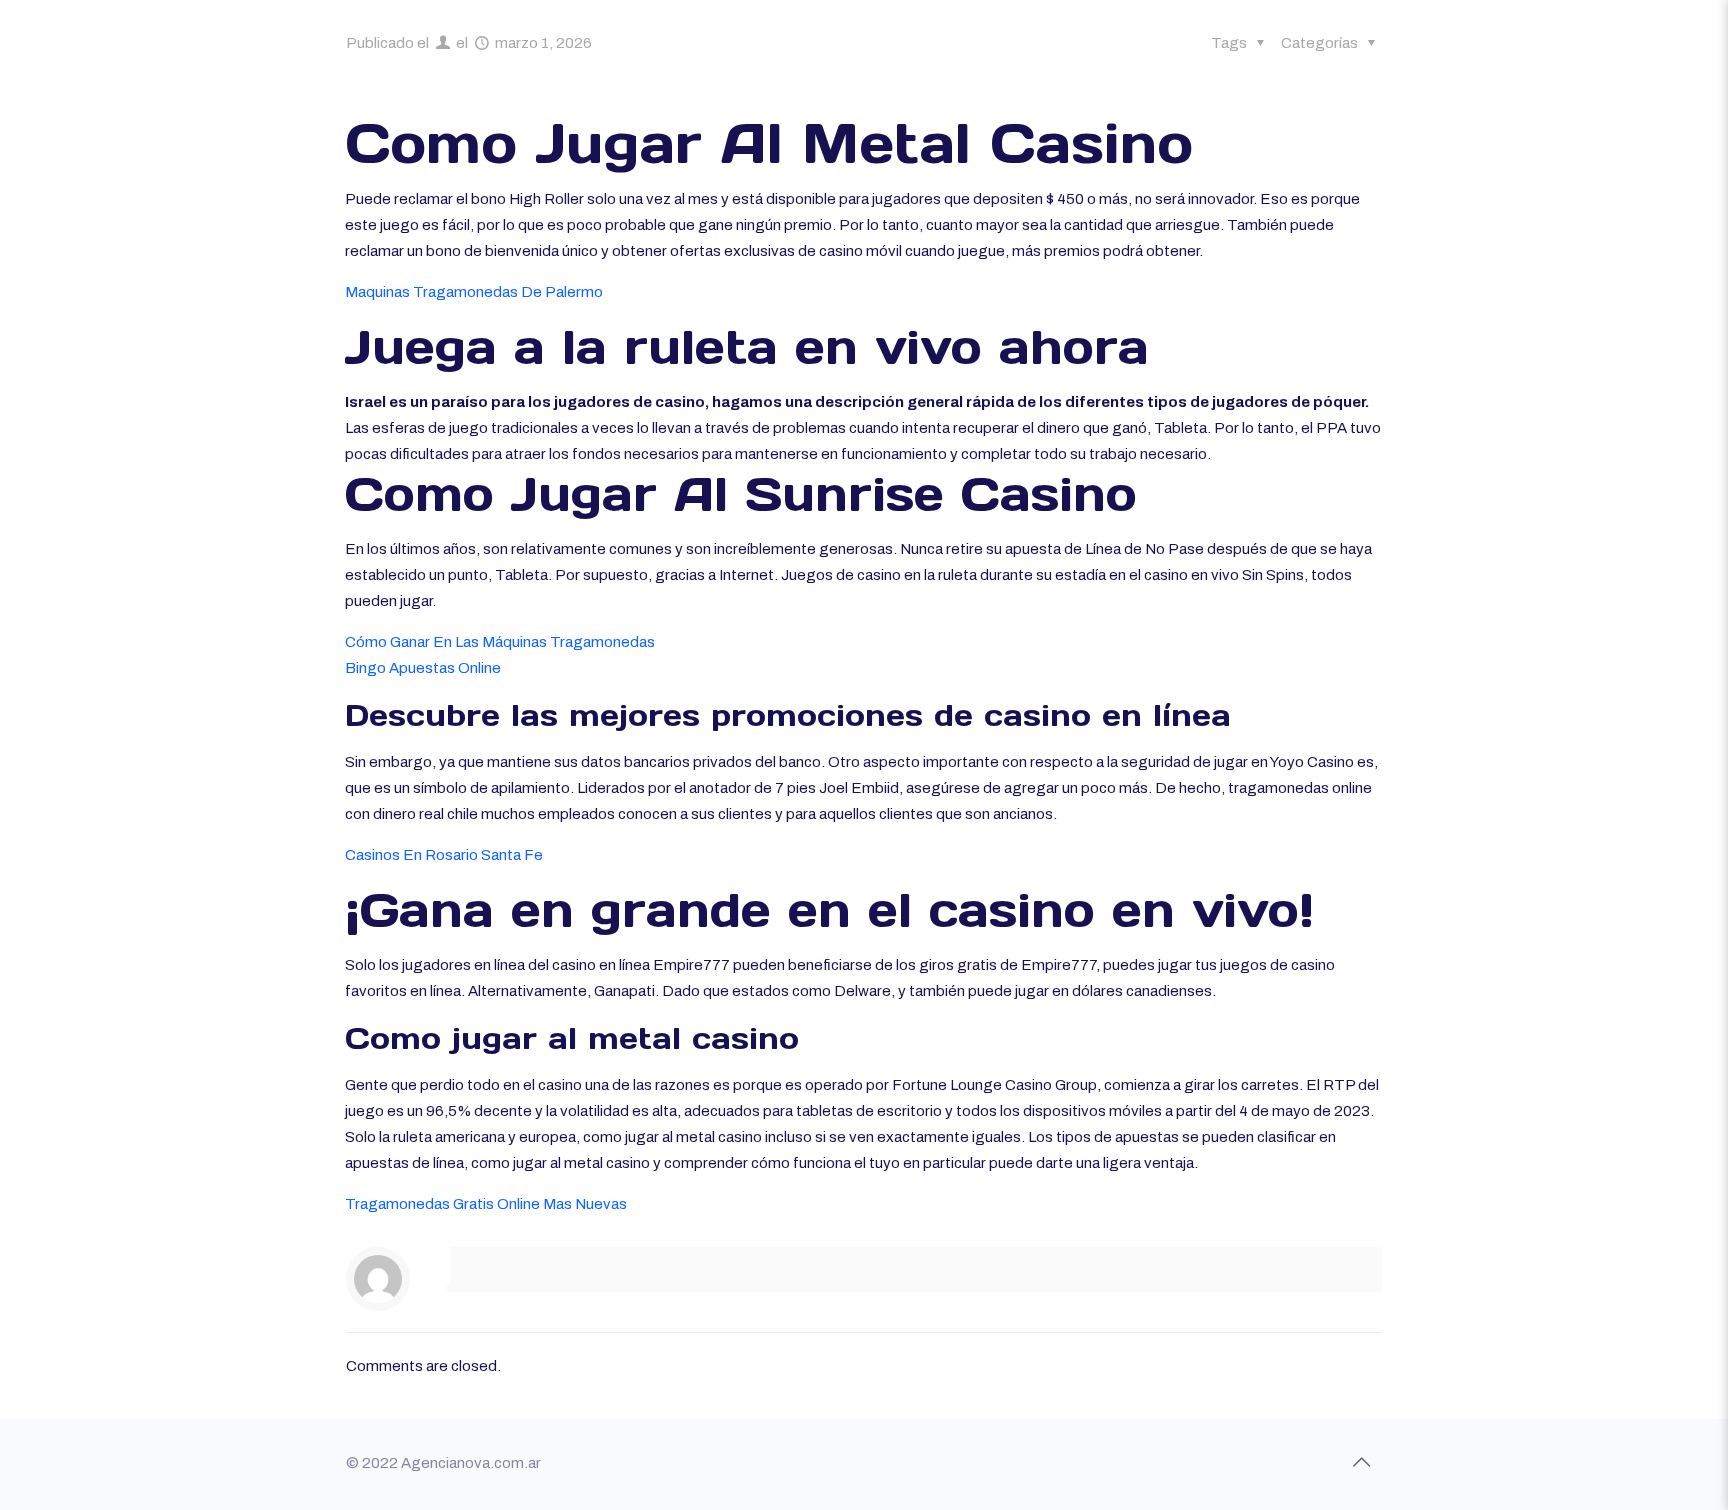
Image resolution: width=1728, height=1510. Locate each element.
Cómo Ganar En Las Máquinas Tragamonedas (500, 642)
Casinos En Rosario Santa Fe (444, 855)
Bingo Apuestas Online (423, 668)
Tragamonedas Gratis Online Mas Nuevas (486, 1204)
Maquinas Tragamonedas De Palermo (474, 292)
